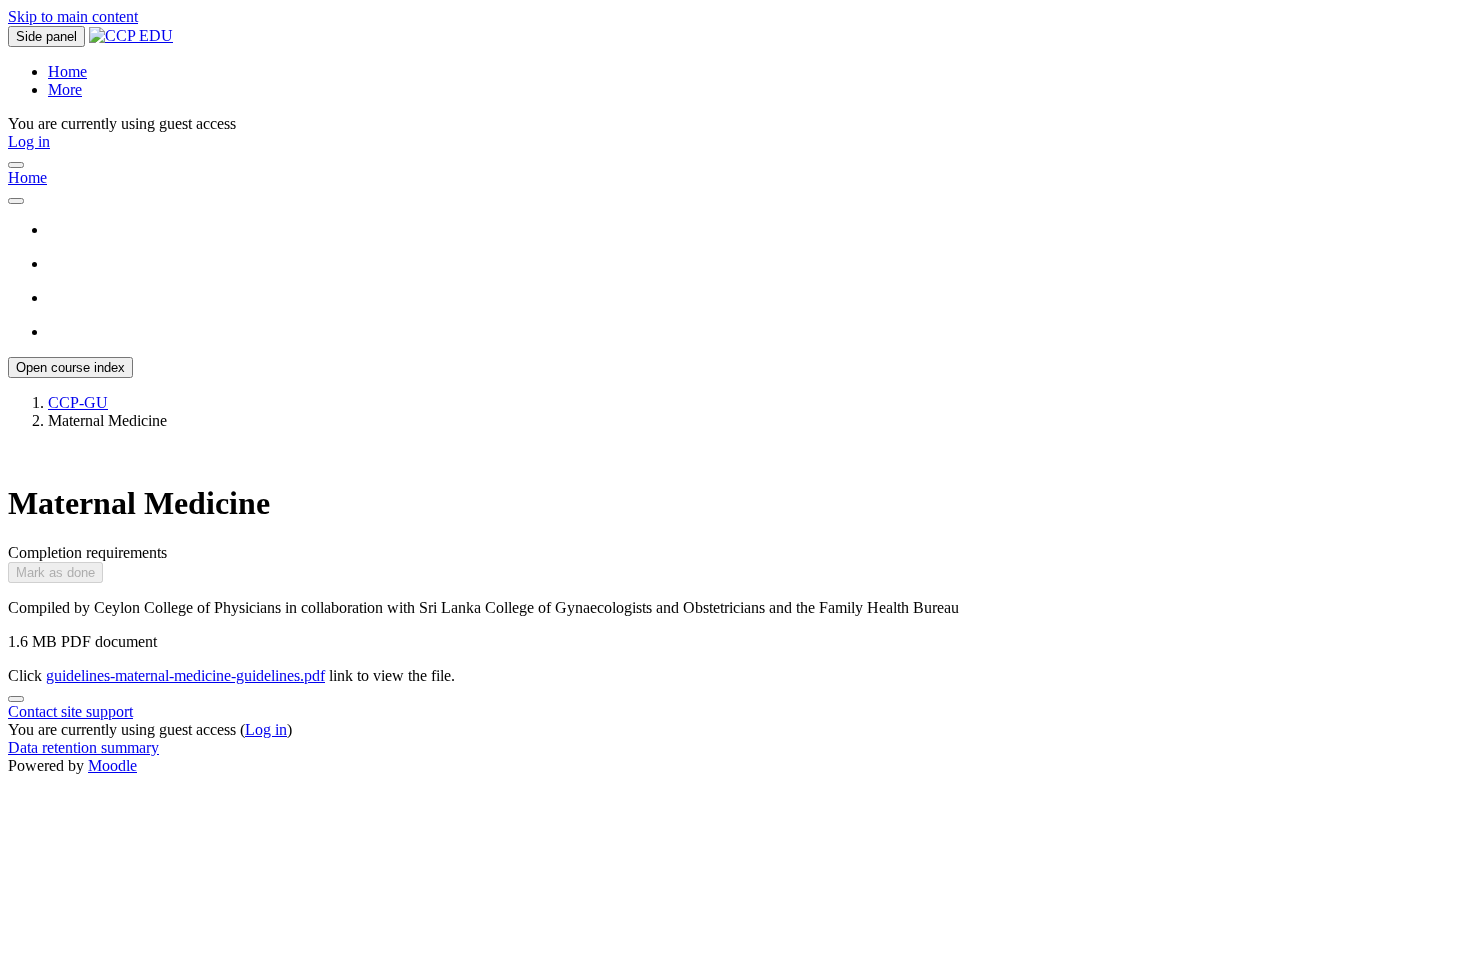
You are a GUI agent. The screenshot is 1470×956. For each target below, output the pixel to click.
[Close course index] (16, 201)
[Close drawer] (16, 165)
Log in (29, 141)
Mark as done (55, 572)
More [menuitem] (65, 89)
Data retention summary (83, 747)
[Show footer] (16, 699)
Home (27, 177)
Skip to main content (73, 16)
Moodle (112, 765)
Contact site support (70, 711)
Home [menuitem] (67, 71)
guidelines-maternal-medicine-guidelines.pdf (185, 675)
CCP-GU (78, 402)
